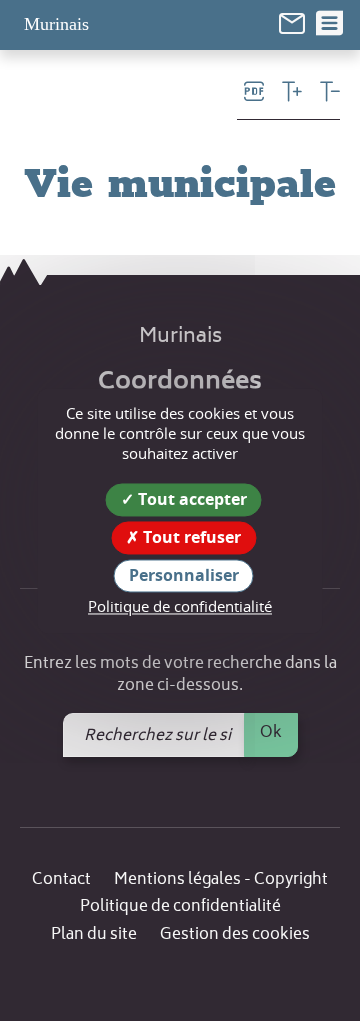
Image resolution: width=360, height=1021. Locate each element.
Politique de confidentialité (180, 907)
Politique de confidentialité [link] (180, 607)
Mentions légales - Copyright (221, 880)
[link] (292, 23)
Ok (271, 733)
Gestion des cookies (235, 935)
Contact (61, 880)
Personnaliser (184, 575)
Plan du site (94, 935)
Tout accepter (190, 499)
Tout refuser (190, 537)
